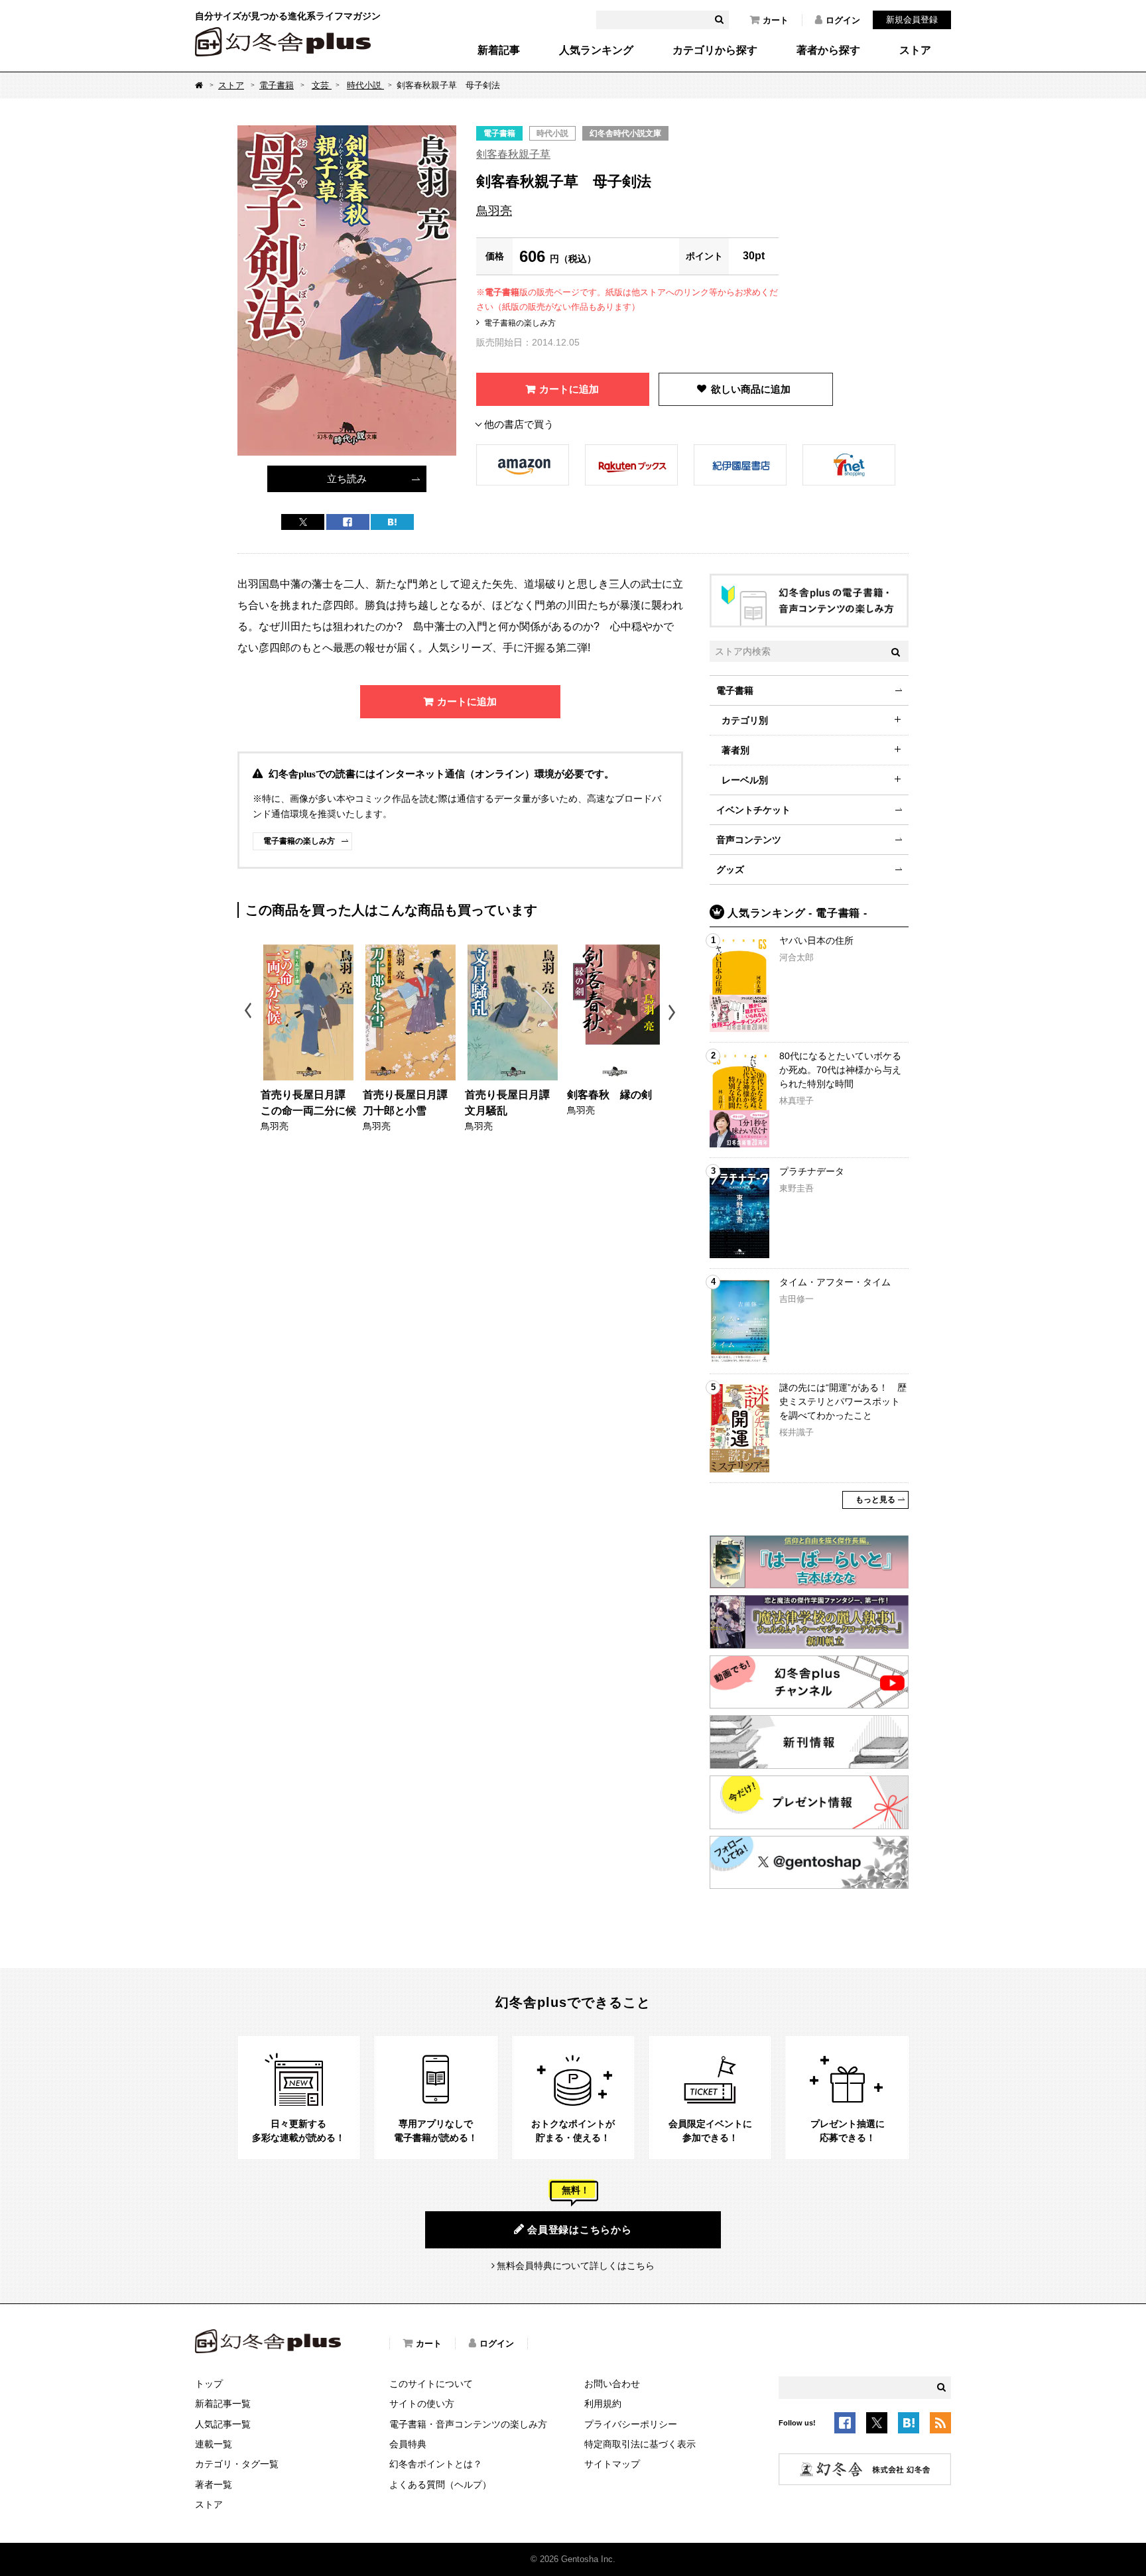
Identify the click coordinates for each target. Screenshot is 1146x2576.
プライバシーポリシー (631, 2424)
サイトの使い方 (422, 2404)
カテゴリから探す (715, 50)
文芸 (322, 85)
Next (673, 1012)
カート (776, 20)
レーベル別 (745, 780)
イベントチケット (753, 810)
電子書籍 (277, 85)
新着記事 (499, 50)
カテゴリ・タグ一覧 (237, 2464)
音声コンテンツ (749, 840)
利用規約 (603, 2404)
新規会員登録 (912, 20)
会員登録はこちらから (580, 2229)
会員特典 (408, 2444)
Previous (249, 1012)
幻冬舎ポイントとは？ (436, 2464)
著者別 (735, 750)
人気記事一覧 (223, 2424)
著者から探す (828, 50)
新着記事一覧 (223, 2404)
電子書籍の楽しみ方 (520, 323)
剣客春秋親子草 (513, 154)
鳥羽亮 (494, 211)
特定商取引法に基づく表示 (640, 2444)
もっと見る (875, 1500)
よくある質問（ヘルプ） (440, 2484)
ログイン (843, 20)
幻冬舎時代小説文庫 (625, 133)
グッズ (730, 869)
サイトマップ (612, 2464)
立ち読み (347, 479)
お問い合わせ (612, 2384)
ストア (915, 50)
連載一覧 (214, 2444)
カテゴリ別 (745, 720)
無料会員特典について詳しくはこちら (576, 2266)
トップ (209, 2384)
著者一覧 (214, 2484)
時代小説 (365, 85)
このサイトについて (431, 2384)
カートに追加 (569, 389)
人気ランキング (596, 50)
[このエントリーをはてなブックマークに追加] (909, 2425)
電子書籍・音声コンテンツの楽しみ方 (468, 2424)
